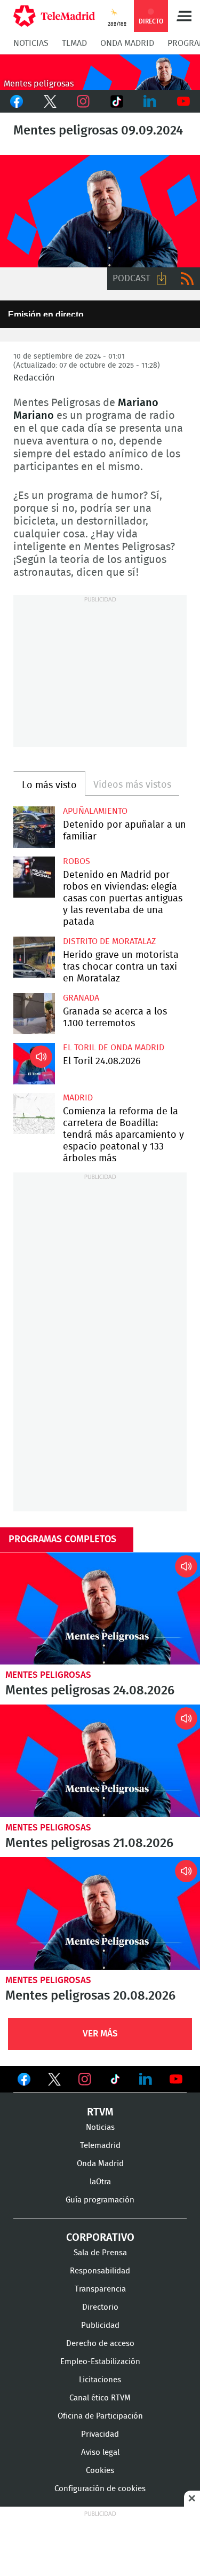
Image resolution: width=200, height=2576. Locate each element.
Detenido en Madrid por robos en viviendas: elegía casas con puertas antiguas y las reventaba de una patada (34, 877)
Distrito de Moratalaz (109, 941)
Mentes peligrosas (48, 1675)
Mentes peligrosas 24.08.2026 (100, 1609)
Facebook (17, 101)
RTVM (100, 2112)
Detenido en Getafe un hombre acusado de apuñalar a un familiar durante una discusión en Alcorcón (34, 827)
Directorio (100, 2307)
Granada (81, 998)
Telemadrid (100, 2146)
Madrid (78, 1098)
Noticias (31, 43)
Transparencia (100, 2289)
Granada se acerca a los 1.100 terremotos (34, 1014)
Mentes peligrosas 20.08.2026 (100, 1913)
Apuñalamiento (95, 811)
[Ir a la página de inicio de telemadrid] (54, 16)
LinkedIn (150, 101)
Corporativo (100, 2238)
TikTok (117, 101)
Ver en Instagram (85, 2079)
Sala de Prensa (100, 2253)
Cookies (100, 2471)
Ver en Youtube (176, 2079)
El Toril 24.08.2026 (34, 1064)
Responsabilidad (100, 2271)
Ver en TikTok (115, 2081)
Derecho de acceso (100, 2344)
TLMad (74, 43)
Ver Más (100, 2034)
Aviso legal (100, 2452)
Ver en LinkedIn (146, 2079)
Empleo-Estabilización (100, 2362)
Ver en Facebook (24, 2081)
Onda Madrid (127, 43)
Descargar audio (162, 279)
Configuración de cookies (100, 2489)
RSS (187, 279)
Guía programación (100, 2200)
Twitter (50, 101)
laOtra (100, 2182)
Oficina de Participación (100, 2416)
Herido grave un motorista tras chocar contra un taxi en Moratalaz (34, 957)
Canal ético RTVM (100, 2398)
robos (77, 861)
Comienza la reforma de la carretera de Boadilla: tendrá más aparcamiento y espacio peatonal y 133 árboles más (34, 1114)
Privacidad (100, 2434)
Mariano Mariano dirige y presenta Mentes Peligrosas (100, 211)
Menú (184, 16)
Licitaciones (100, 2380)
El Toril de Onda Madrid (114, 1048)
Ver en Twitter (54, 2081)
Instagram (83, 101)
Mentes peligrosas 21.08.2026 (100, 1761)
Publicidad (100, 2325)
